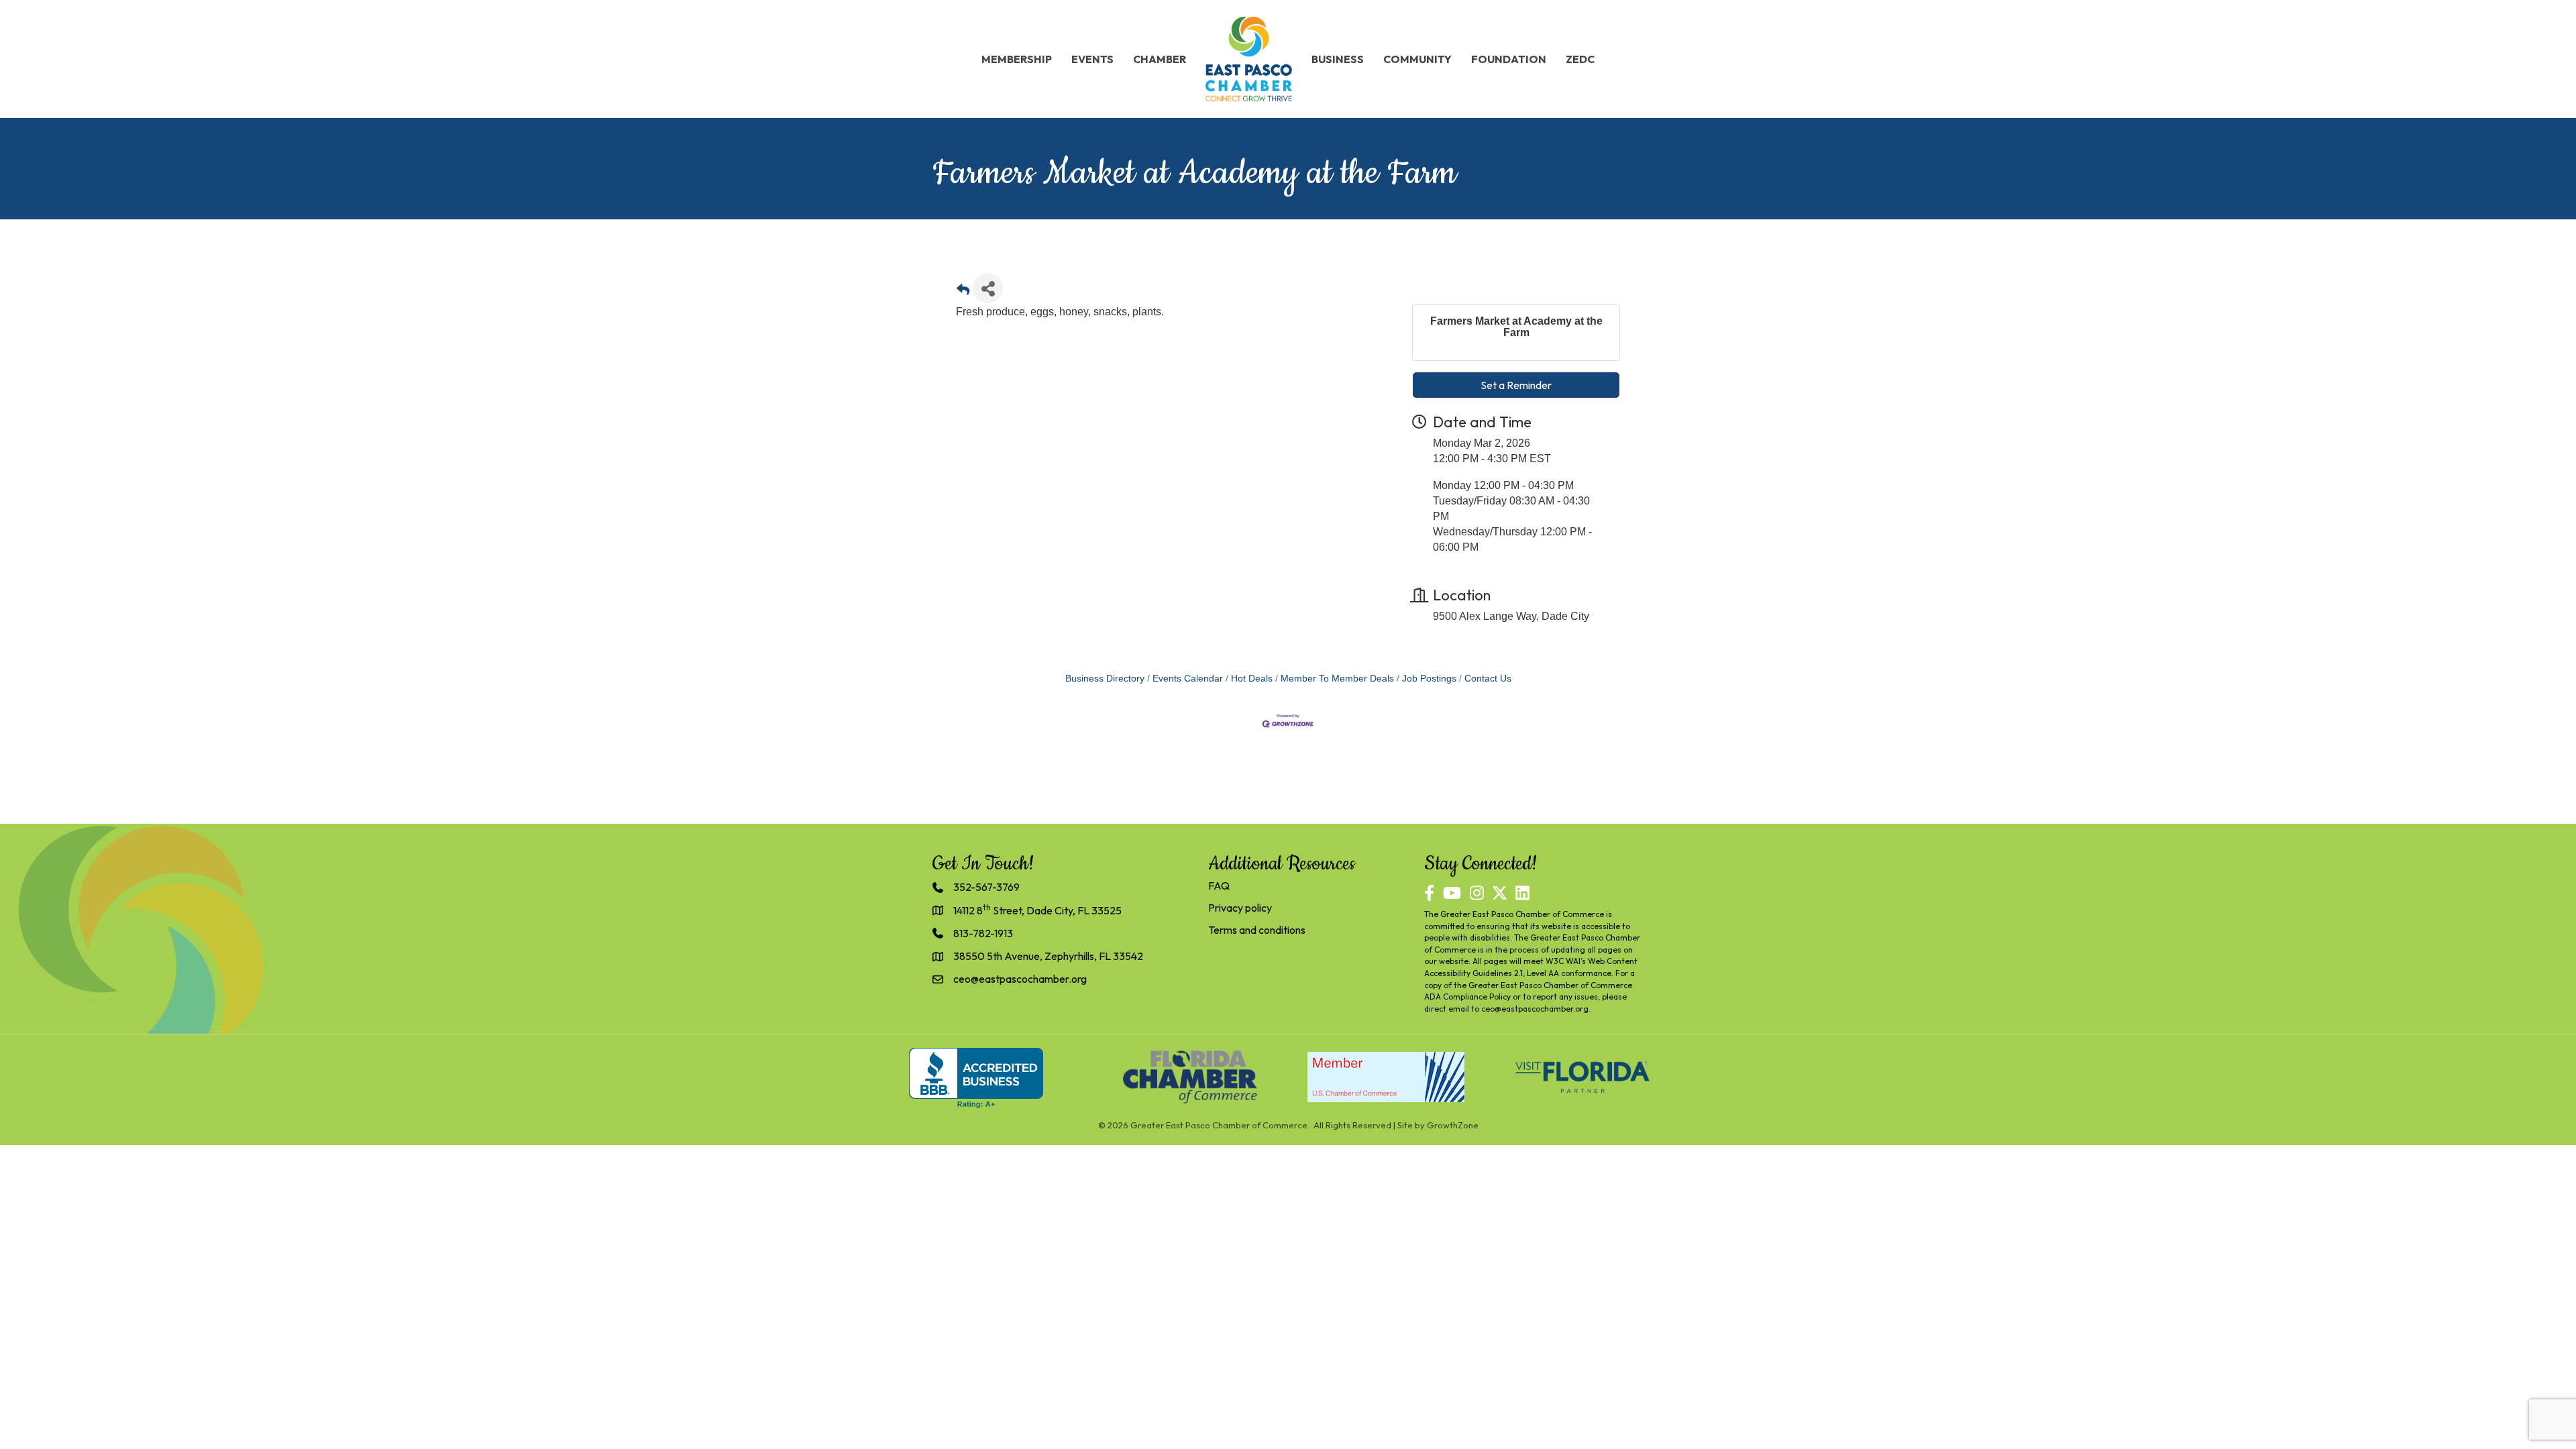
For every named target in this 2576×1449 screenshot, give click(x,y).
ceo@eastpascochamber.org (1535, 1009)
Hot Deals (1252, 679)
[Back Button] (963, 292)
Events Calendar (1188, 679)
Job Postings (1429, 679)
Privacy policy (1240, 908)
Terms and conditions (1257, 930)
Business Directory (1105, 679)
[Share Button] (988, 288)
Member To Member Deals (1337, 679)
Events (1092, 59)
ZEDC (1580, 59)
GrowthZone (1453, 1125)
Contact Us (1488, 679)
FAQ (1219, 885)
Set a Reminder (1516, 385)
